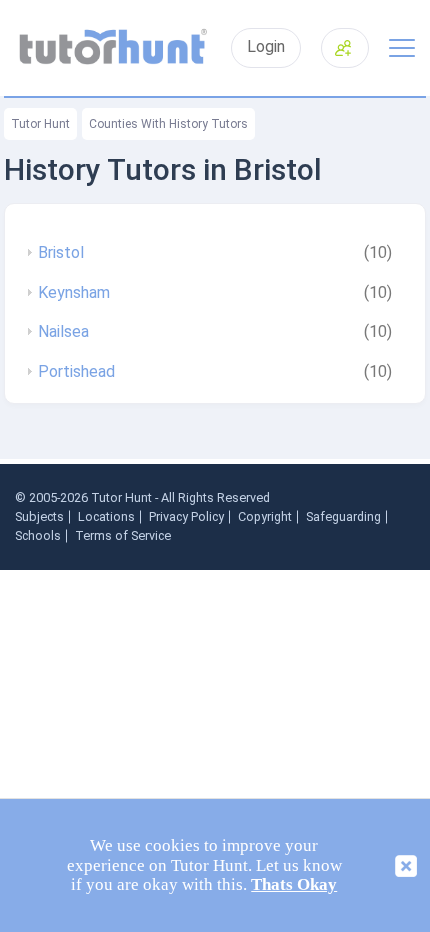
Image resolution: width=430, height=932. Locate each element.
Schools (38, 535)
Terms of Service (123, 535)
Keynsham (74, 293)
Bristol (61, 253)
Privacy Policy (186, 516)
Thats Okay (294, 884)
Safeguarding (343, 516)
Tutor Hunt (40, 124)
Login (266, 47)
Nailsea (63, 332)
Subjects (39, 516)
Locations (106, 516)
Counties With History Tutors (168, 124)
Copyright (265, 516)
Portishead (76, 372)
